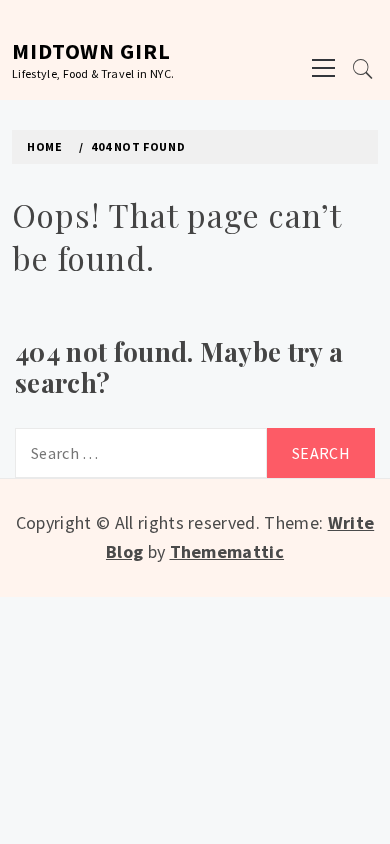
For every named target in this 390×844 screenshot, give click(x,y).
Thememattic (227, 551)
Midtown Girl (91, 51)
